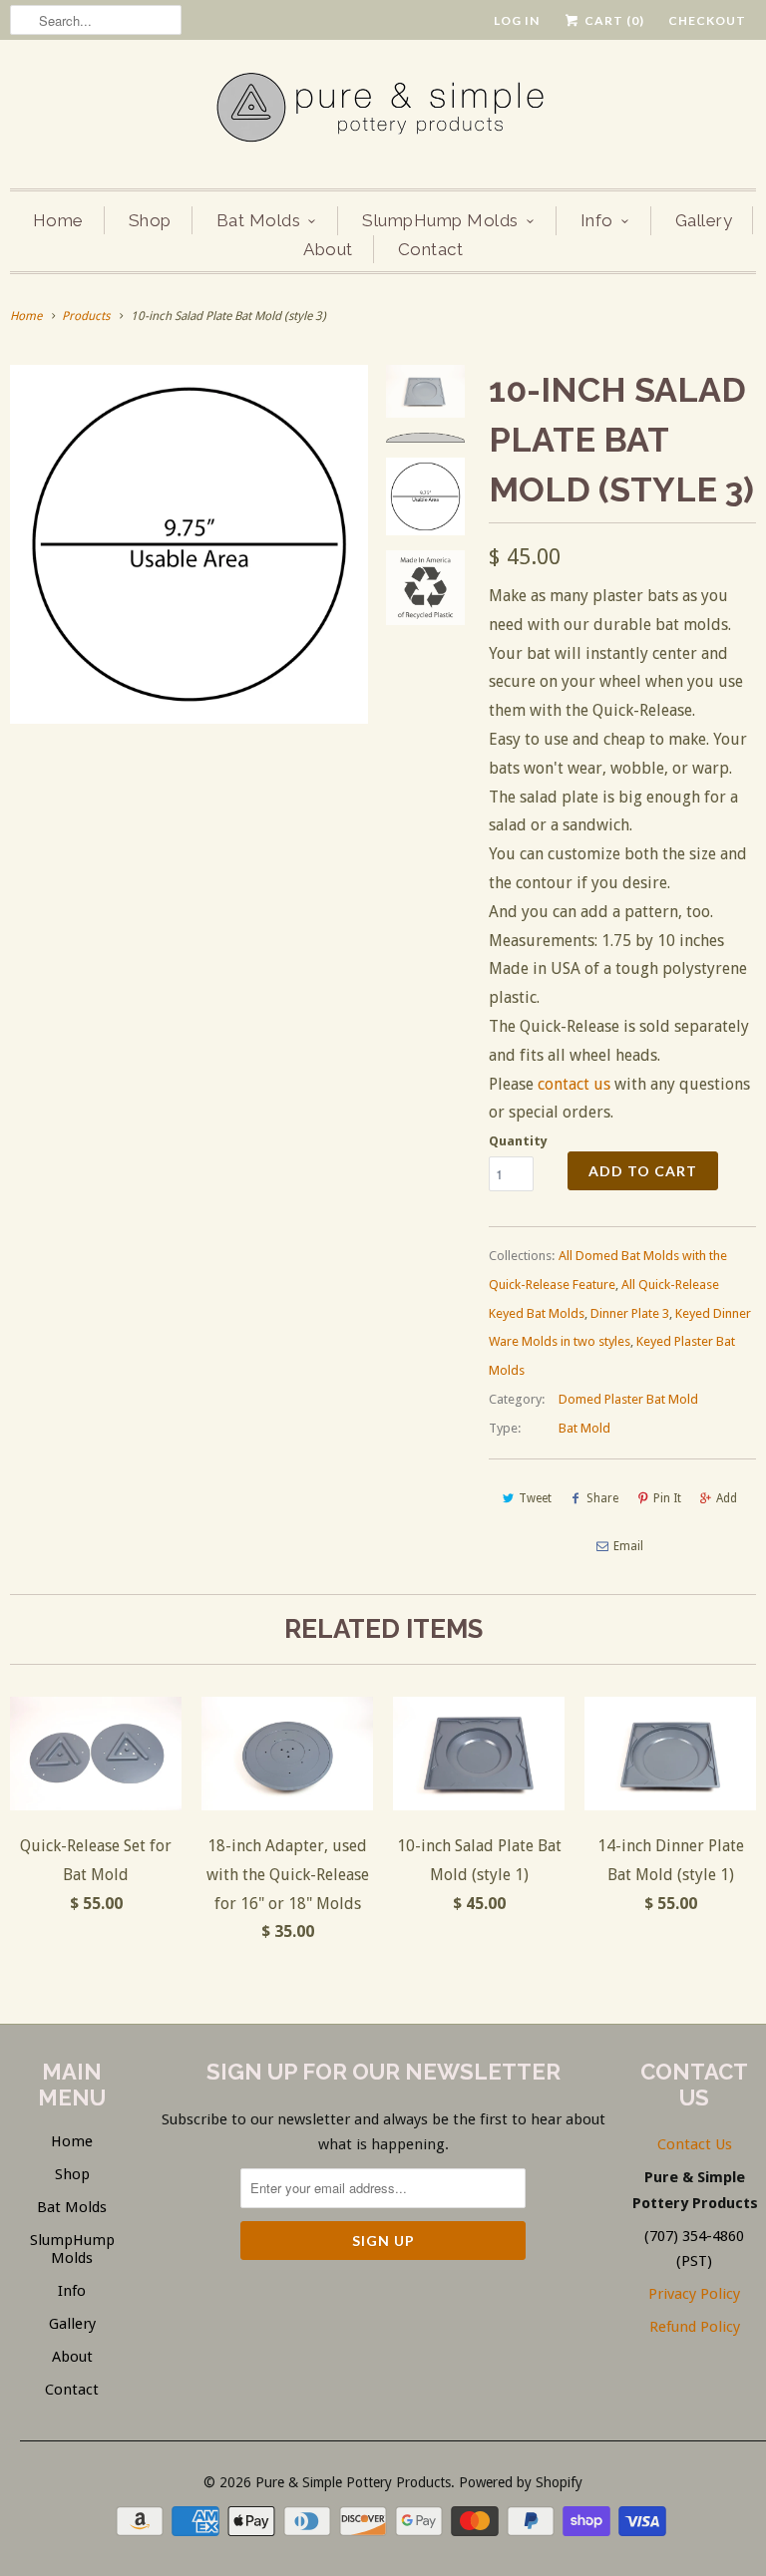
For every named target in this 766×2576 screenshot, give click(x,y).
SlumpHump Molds (440, 220)
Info (597, 220)
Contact (431, 249)
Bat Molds (259, 220)
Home (58, 220)
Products (86, 316)
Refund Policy (695, 2327)
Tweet (535, 1498)
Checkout (707, 20)
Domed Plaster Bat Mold (628, 1399)
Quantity (518, 1141)
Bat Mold (584, 1428)
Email (628, 1546)
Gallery (704, 220)
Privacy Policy (694, 2294)
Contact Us (695, 2144)
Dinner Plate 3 (630, 1313)
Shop (150, 220)
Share (602, 1498)
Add (727, 1498)
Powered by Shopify (521, 2482)
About (328, 249)
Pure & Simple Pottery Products (353, 2482)
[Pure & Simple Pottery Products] (383, 112)
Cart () (613, 20)
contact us (574, 1084)
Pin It (667, 1498)
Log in (517, 20)
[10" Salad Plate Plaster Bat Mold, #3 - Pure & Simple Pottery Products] (189, 544)
